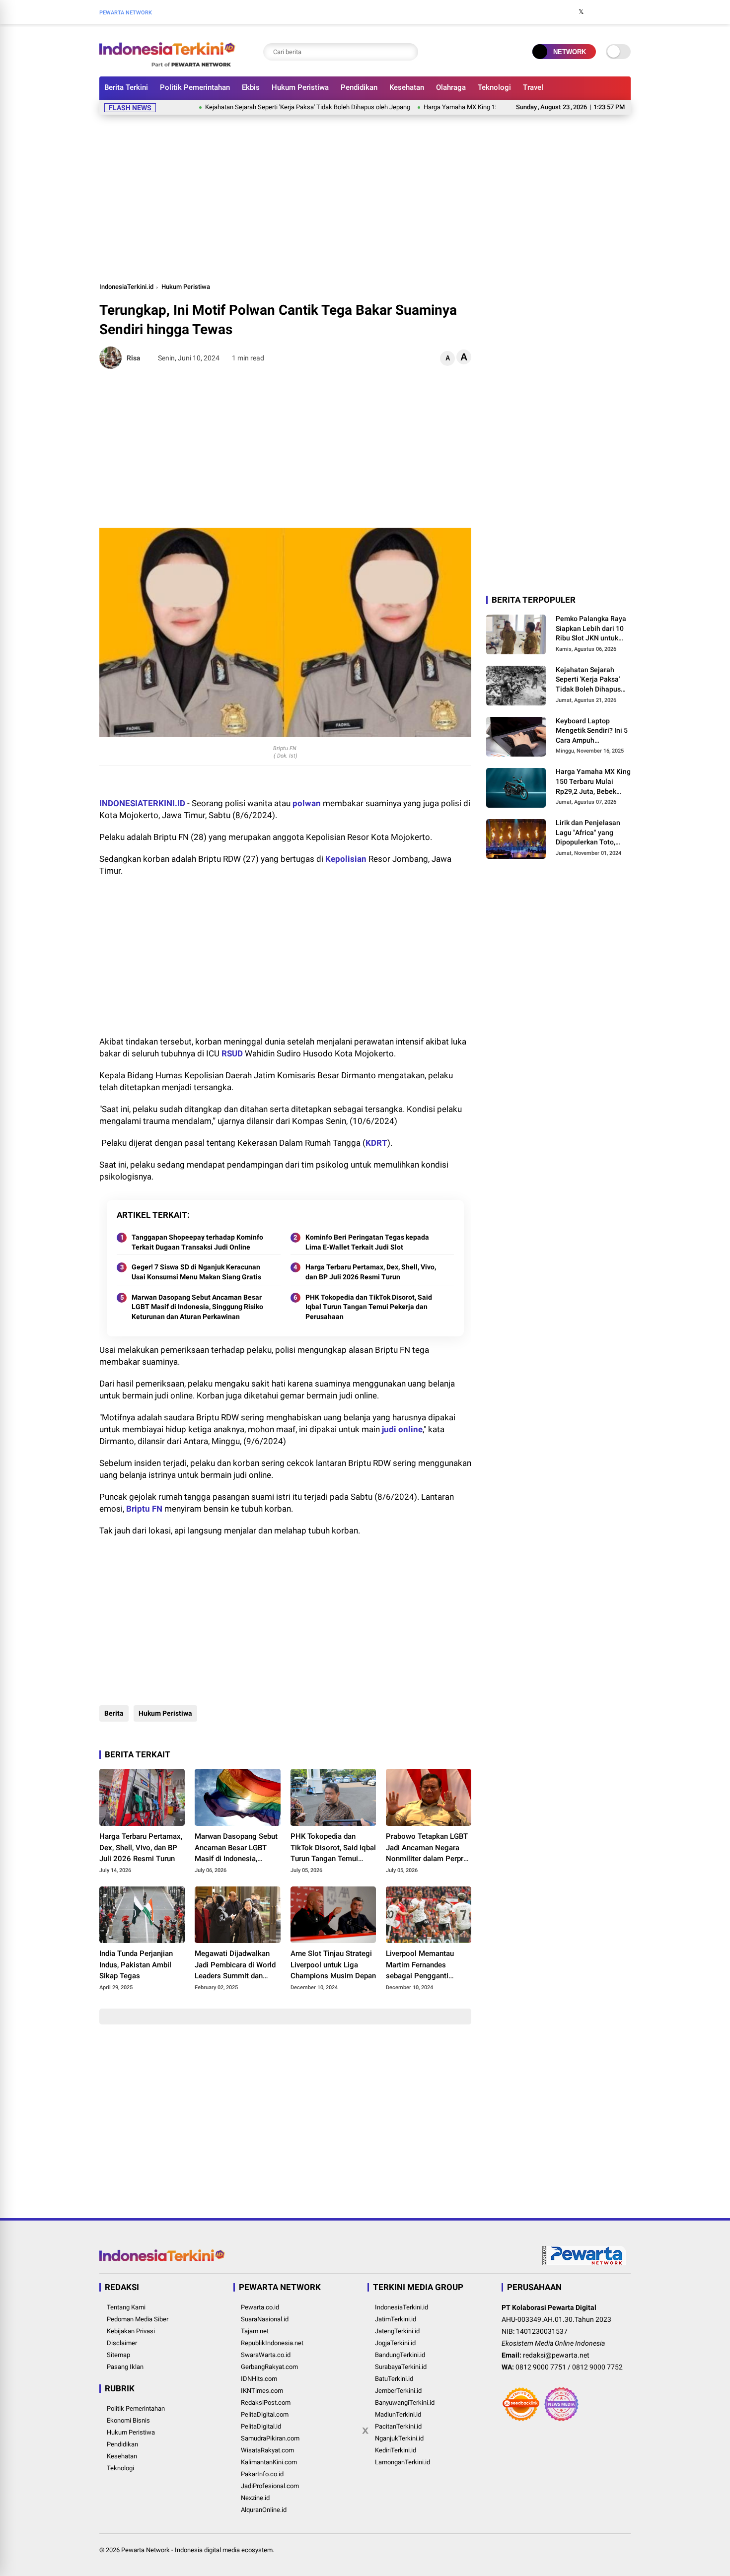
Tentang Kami (126, 2307)
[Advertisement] (365, 197)
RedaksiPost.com (266, 2402)
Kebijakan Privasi (131, 2331)
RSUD (232, 1053)
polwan (307, 803)
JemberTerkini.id (398, 2391)
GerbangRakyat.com (269, 2367)
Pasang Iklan (125, 2367)
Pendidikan (359, 87)
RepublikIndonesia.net (272, 2343)
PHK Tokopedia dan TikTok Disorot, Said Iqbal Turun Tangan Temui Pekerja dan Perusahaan (369, 1307)
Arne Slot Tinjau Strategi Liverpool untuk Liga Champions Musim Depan (333, 1965)
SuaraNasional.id (265, 2319)
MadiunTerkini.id (398, 2414)
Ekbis (251, 87)
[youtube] (611, 12)
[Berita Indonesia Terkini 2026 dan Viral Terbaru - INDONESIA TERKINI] (167, 64)
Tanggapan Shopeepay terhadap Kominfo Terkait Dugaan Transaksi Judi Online (197, 1242)
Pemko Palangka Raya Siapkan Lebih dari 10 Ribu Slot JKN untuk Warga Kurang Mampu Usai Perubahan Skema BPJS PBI (592, 629)
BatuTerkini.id (394, 2379)
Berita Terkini (126, 87)
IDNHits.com (259, 2379)
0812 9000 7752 (597, 2367)
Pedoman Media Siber (138, 2319)
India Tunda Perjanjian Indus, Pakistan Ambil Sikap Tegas (136, 1965)
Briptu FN (144, 1509)
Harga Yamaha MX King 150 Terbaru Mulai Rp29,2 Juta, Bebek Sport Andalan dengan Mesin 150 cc (593, 782)
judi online (402, 1429)
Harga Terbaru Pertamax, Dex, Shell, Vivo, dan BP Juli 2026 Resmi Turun (371, 1272)
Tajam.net (255, 2331)
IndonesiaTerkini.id (126, 287)
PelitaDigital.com (265, 2414)
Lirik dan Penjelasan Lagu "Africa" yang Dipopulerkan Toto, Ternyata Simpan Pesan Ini (593, 833)
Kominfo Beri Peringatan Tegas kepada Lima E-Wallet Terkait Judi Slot (367, 1242)
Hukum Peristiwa (300, 87)
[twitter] (581, 12)
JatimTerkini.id (396, 2319)
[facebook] (566, 12)
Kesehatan (407, 87)
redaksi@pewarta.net (556, 2355)
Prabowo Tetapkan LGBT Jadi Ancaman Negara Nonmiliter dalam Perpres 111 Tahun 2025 (429, 1848)
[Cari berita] (408, 52)
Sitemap (118, 2355)
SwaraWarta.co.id (266, 2355)
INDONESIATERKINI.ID (142, 803)
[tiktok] (626, 12)
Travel (533, 87)
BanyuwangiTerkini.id (405, 2402)
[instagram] (596, 12)
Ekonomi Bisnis (128, 2420)
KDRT (376, 1143)
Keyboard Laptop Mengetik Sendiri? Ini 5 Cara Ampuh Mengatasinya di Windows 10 (592, 731)
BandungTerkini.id (400, 2355)
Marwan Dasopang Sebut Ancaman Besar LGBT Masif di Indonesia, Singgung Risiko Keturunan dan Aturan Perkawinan (197, 1307)
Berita (114, 1713)
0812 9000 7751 (541, 2367)
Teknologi (494, 87)
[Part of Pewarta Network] (584, 2263)
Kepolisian (346, 859)
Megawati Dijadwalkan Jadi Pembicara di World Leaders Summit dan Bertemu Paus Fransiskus (237, 1965)
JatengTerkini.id (397, 2331)
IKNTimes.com (262, 2391)
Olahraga (451, 87)
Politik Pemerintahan (195, 87)
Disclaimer (122, 2343)
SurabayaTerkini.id (401, 2367)
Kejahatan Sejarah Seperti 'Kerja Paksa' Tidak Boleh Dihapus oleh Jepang (259, 107)
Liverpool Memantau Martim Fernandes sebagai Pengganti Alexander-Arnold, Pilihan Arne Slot (428, 1965)
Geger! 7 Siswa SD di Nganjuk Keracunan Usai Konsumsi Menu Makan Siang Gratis (196, 1272)
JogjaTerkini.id (395, 2343)
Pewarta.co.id (260, 2307)
